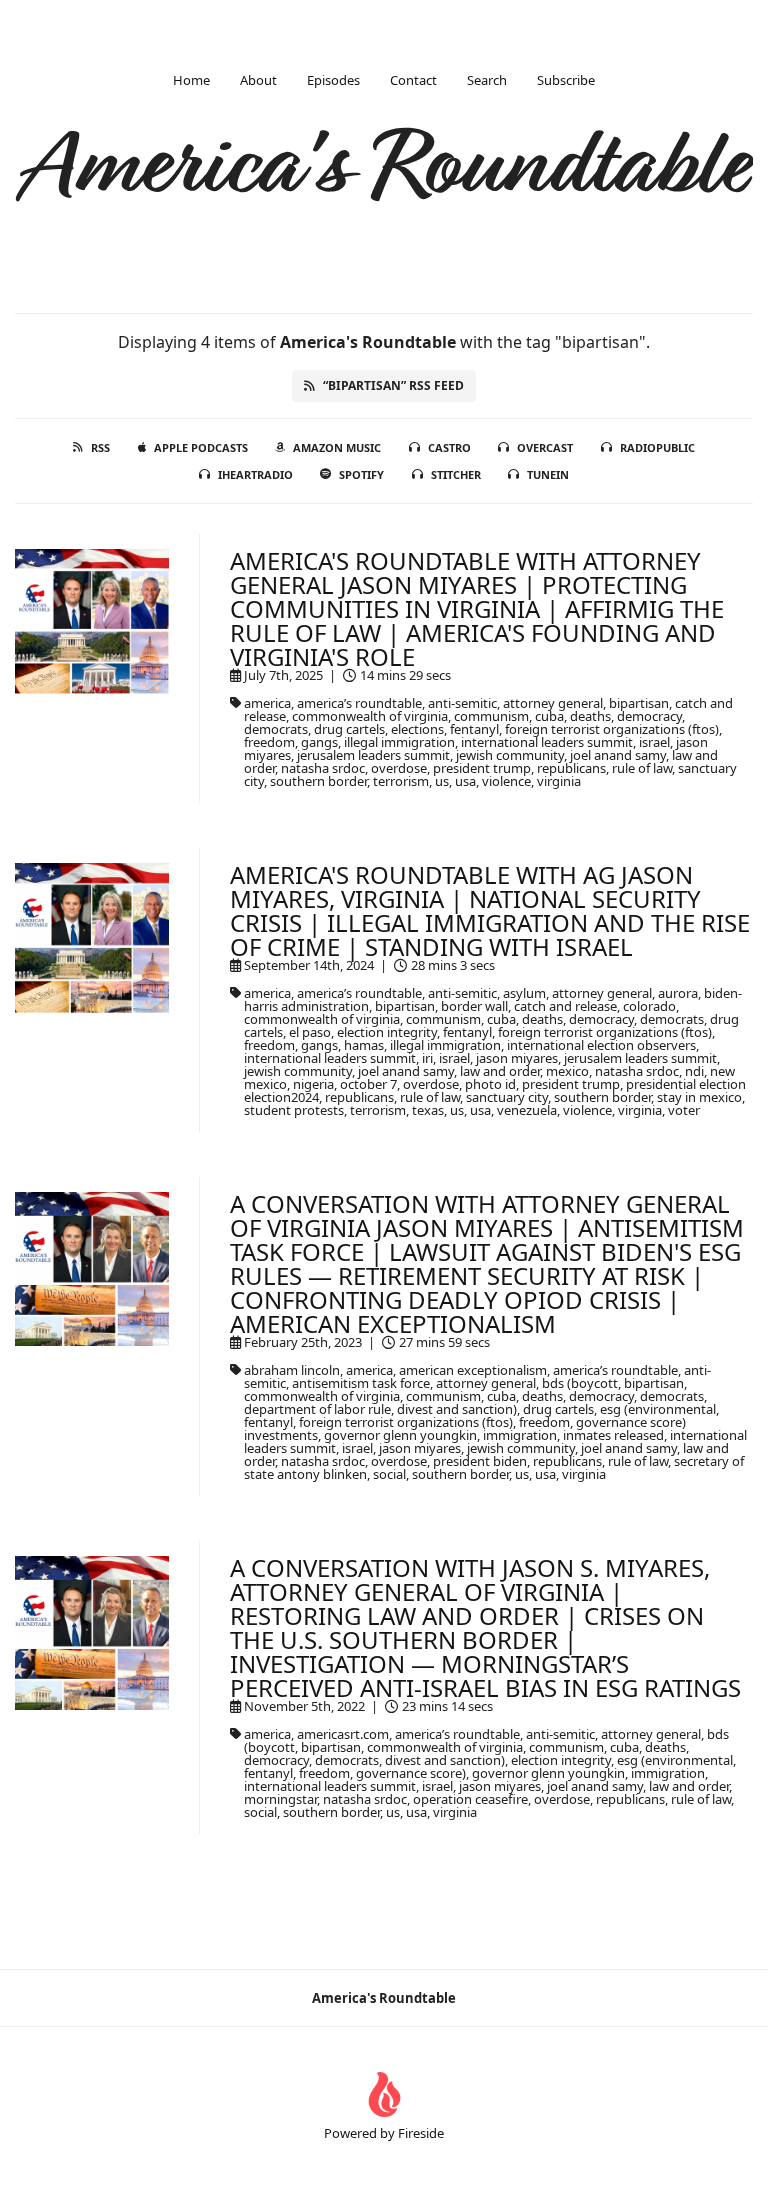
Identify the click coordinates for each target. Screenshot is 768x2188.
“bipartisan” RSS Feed (393, 385)
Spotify (361, 474)
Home (191, 80)
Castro (449, 447)
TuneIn (548, 474)
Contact (413, 80)
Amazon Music (337, 447)
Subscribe (566, 80)
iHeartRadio (255, 474)
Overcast (545, 447)
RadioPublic (657, 447)
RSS (100, 447)
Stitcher (456, 474)
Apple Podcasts (201, 447)
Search (487, 80)
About (258, 80)
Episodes (333, 80)
